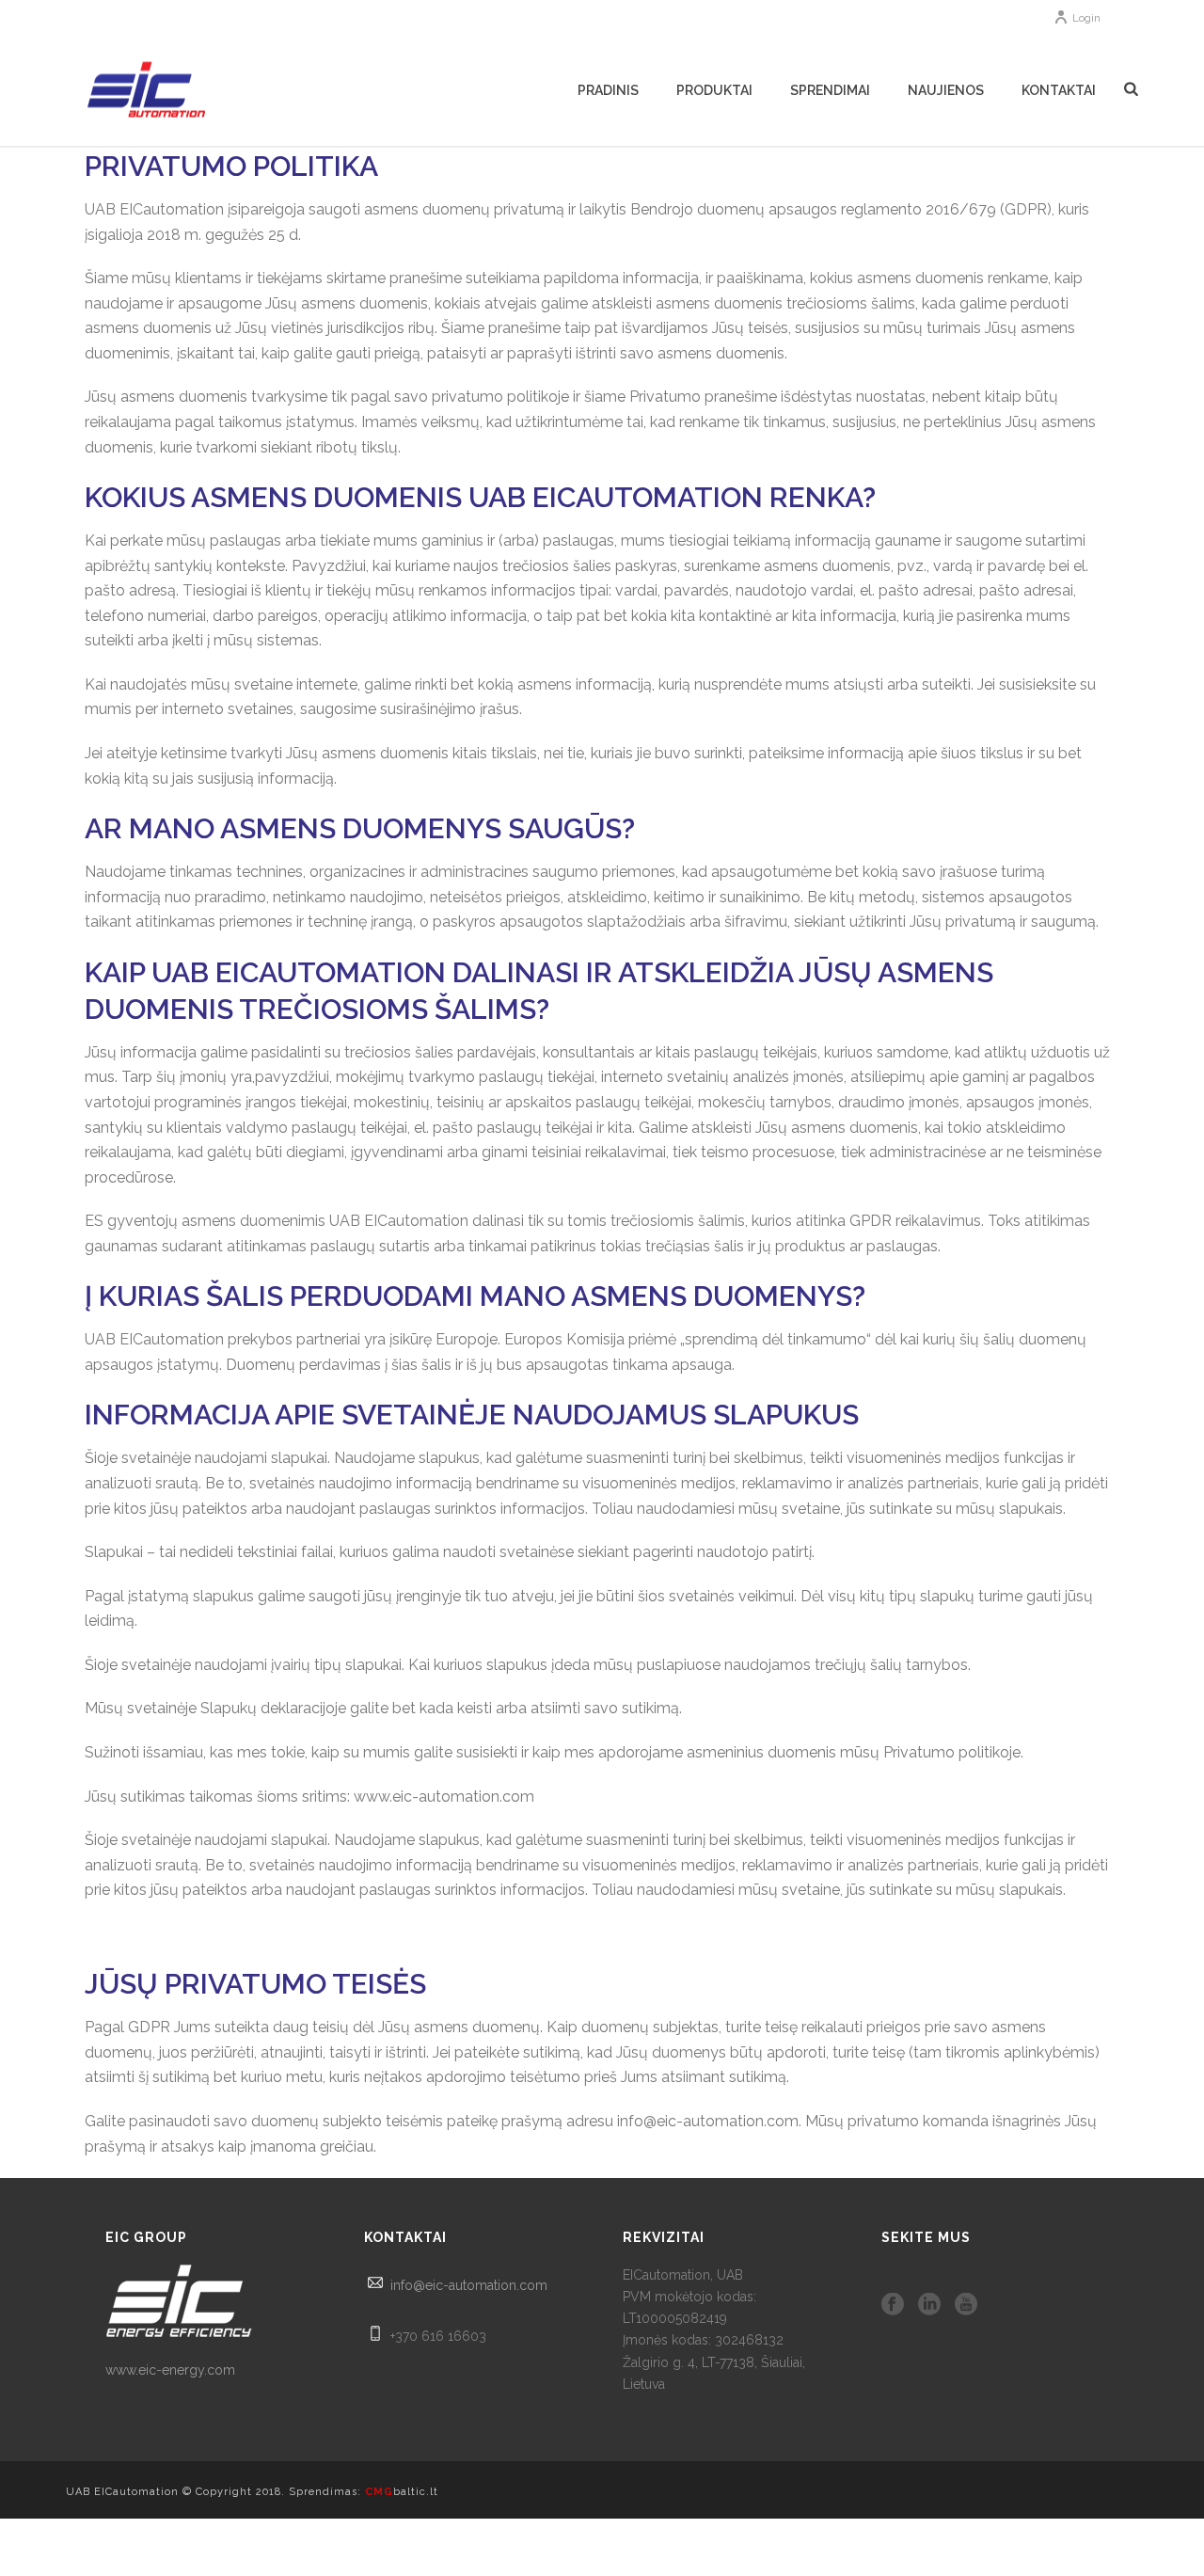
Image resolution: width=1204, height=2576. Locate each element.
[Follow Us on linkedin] (929, 2305)
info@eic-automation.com (469, 2285)
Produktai (714, 90)
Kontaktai (1059, 90)
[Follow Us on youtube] (966, 2305)
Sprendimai (830, 90)
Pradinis (608, 90)
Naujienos (946, 90)
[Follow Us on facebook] (893, 2305)
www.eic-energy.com (170, 2370)
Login (1086, 18)
